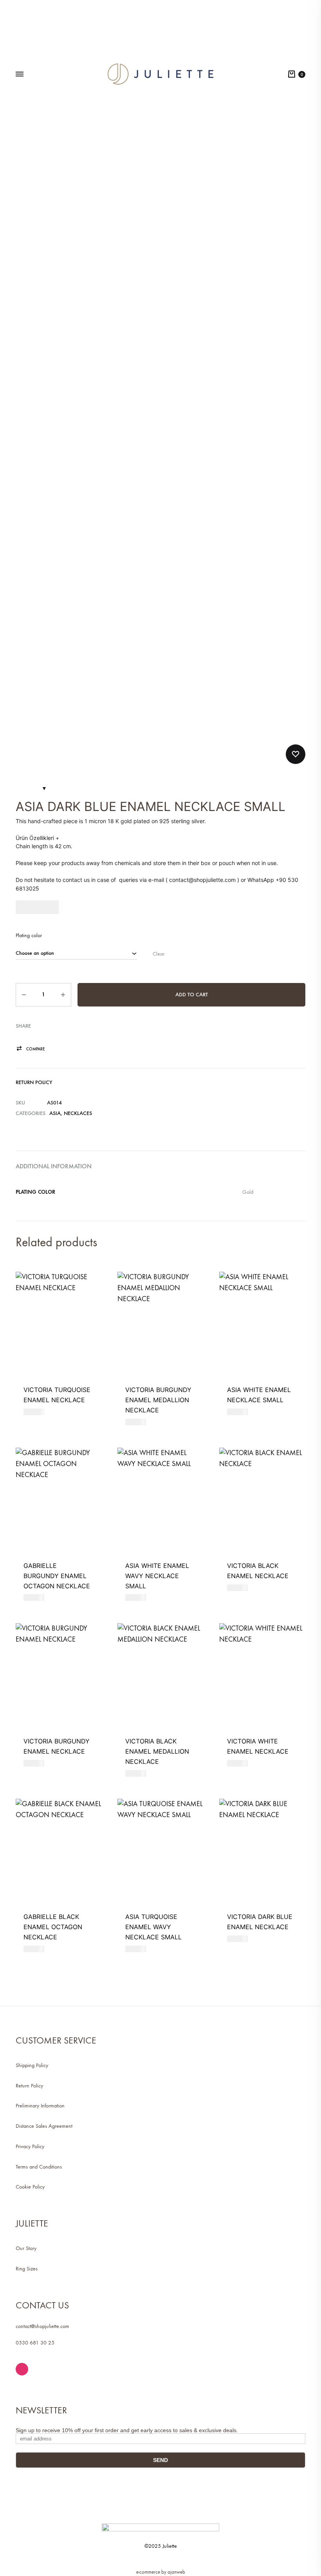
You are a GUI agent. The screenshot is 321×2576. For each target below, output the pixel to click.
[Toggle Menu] (20, 74)
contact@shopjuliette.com (42, 2326)
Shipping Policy (32, 2065)
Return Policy (34, 1082)
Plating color (29, 935)
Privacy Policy (30, 2146)
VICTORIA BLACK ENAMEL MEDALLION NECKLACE (157, 1751)
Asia (55, 1113)
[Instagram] (22, 2369)
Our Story (26, 2248)
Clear (159, 954)
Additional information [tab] (54, 1166)
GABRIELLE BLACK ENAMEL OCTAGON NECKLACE (53, 1927)
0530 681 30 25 (35, 2343)
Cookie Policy (30, 2187)
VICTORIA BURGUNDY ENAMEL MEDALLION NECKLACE (158, 1400)
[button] (30, 1049)
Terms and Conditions (39, 2167)
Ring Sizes (27, 2269)
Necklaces (78, 1113)
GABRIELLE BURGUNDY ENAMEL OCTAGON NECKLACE (57, 1576)
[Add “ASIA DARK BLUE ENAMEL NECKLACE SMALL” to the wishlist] (296, 754)
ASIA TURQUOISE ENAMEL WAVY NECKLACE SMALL (153, 1927)
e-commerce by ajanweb (161, 2572)
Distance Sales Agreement (44, 2126)
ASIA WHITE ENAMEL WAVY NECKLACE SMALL (157, 1576)
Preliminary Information (40, 2106)
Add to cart (192, 995)
